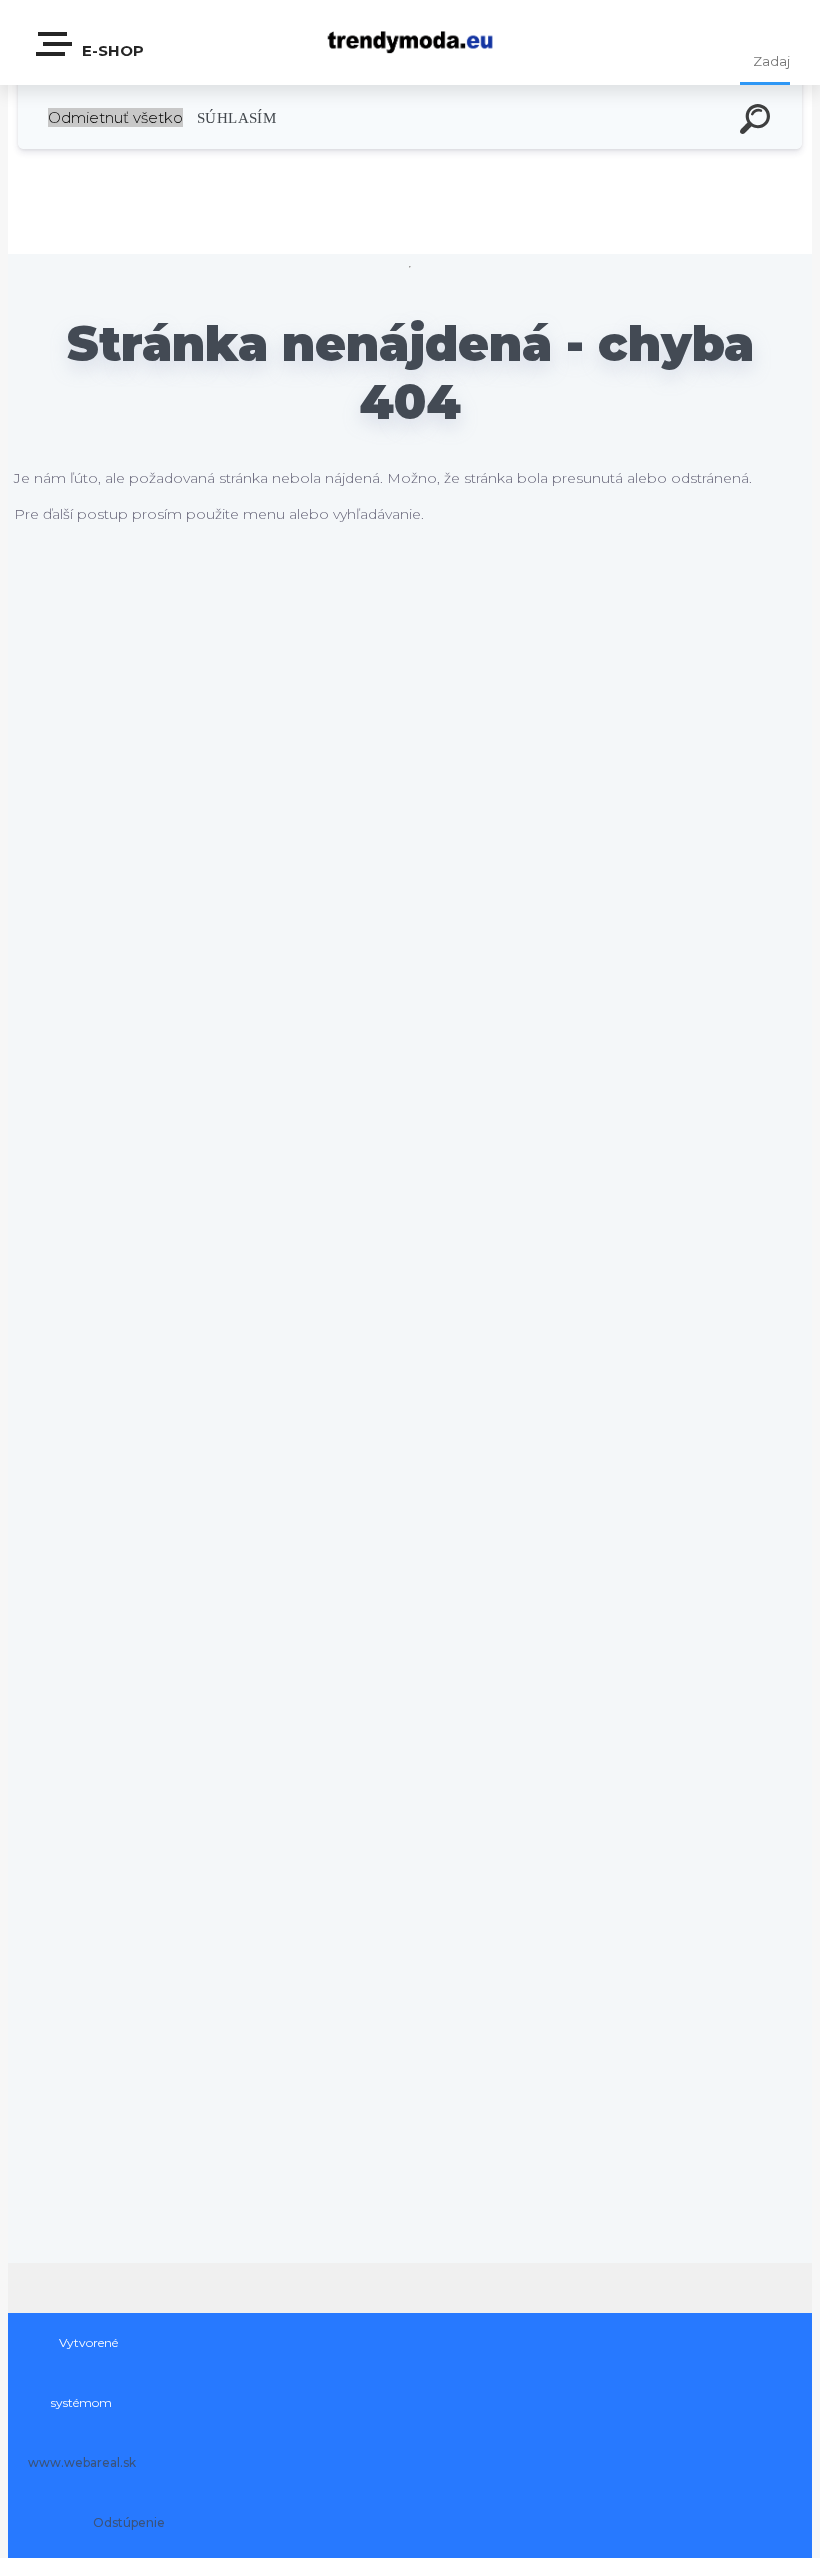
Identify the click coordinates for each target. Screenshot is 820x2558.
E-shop (111, 50)
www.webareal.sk (82, 2462)
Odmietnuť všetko (115, 117)
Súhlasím (236, 117)
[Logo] (410, 42)
